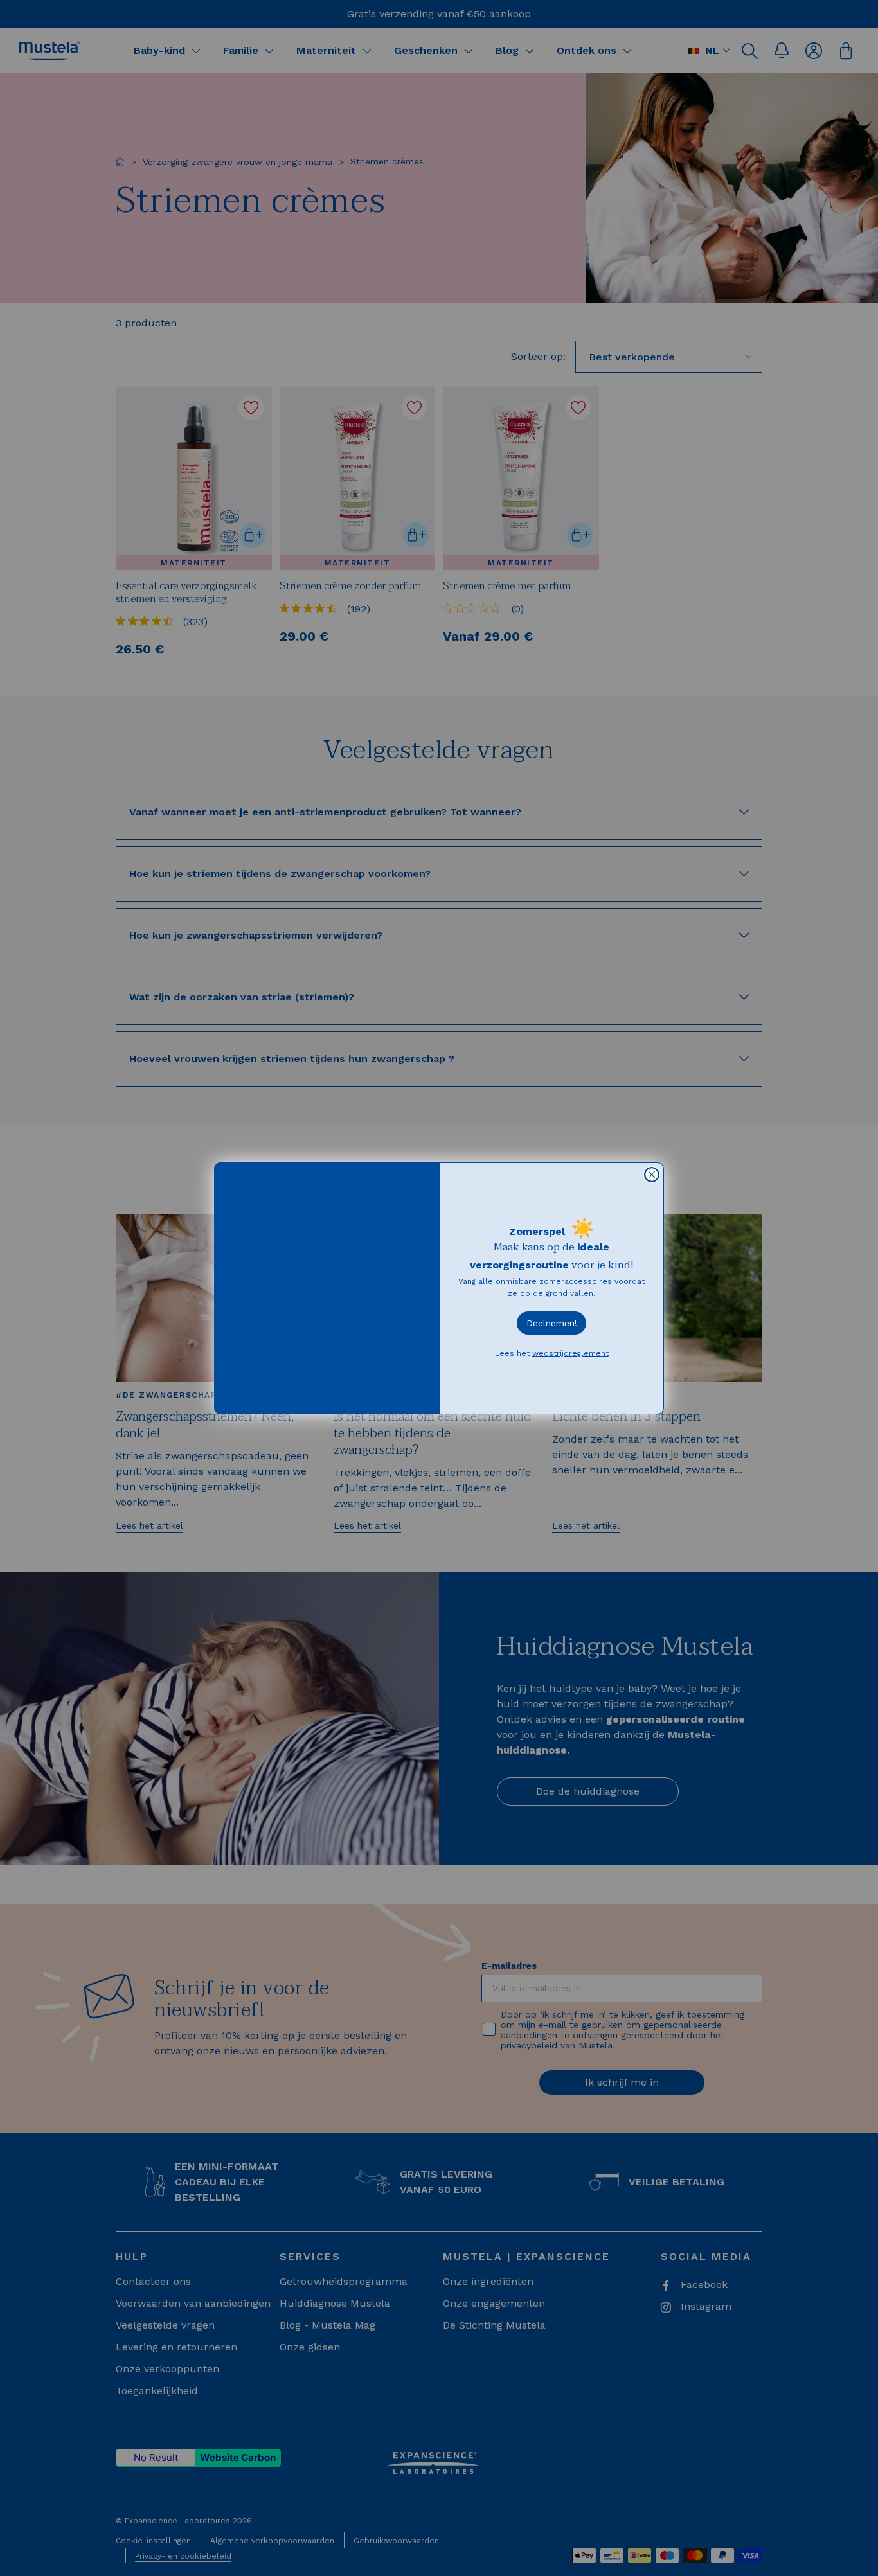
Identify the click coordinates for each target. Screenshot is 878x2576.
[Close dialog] (652, 1175)
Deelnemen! (552, 1323)
